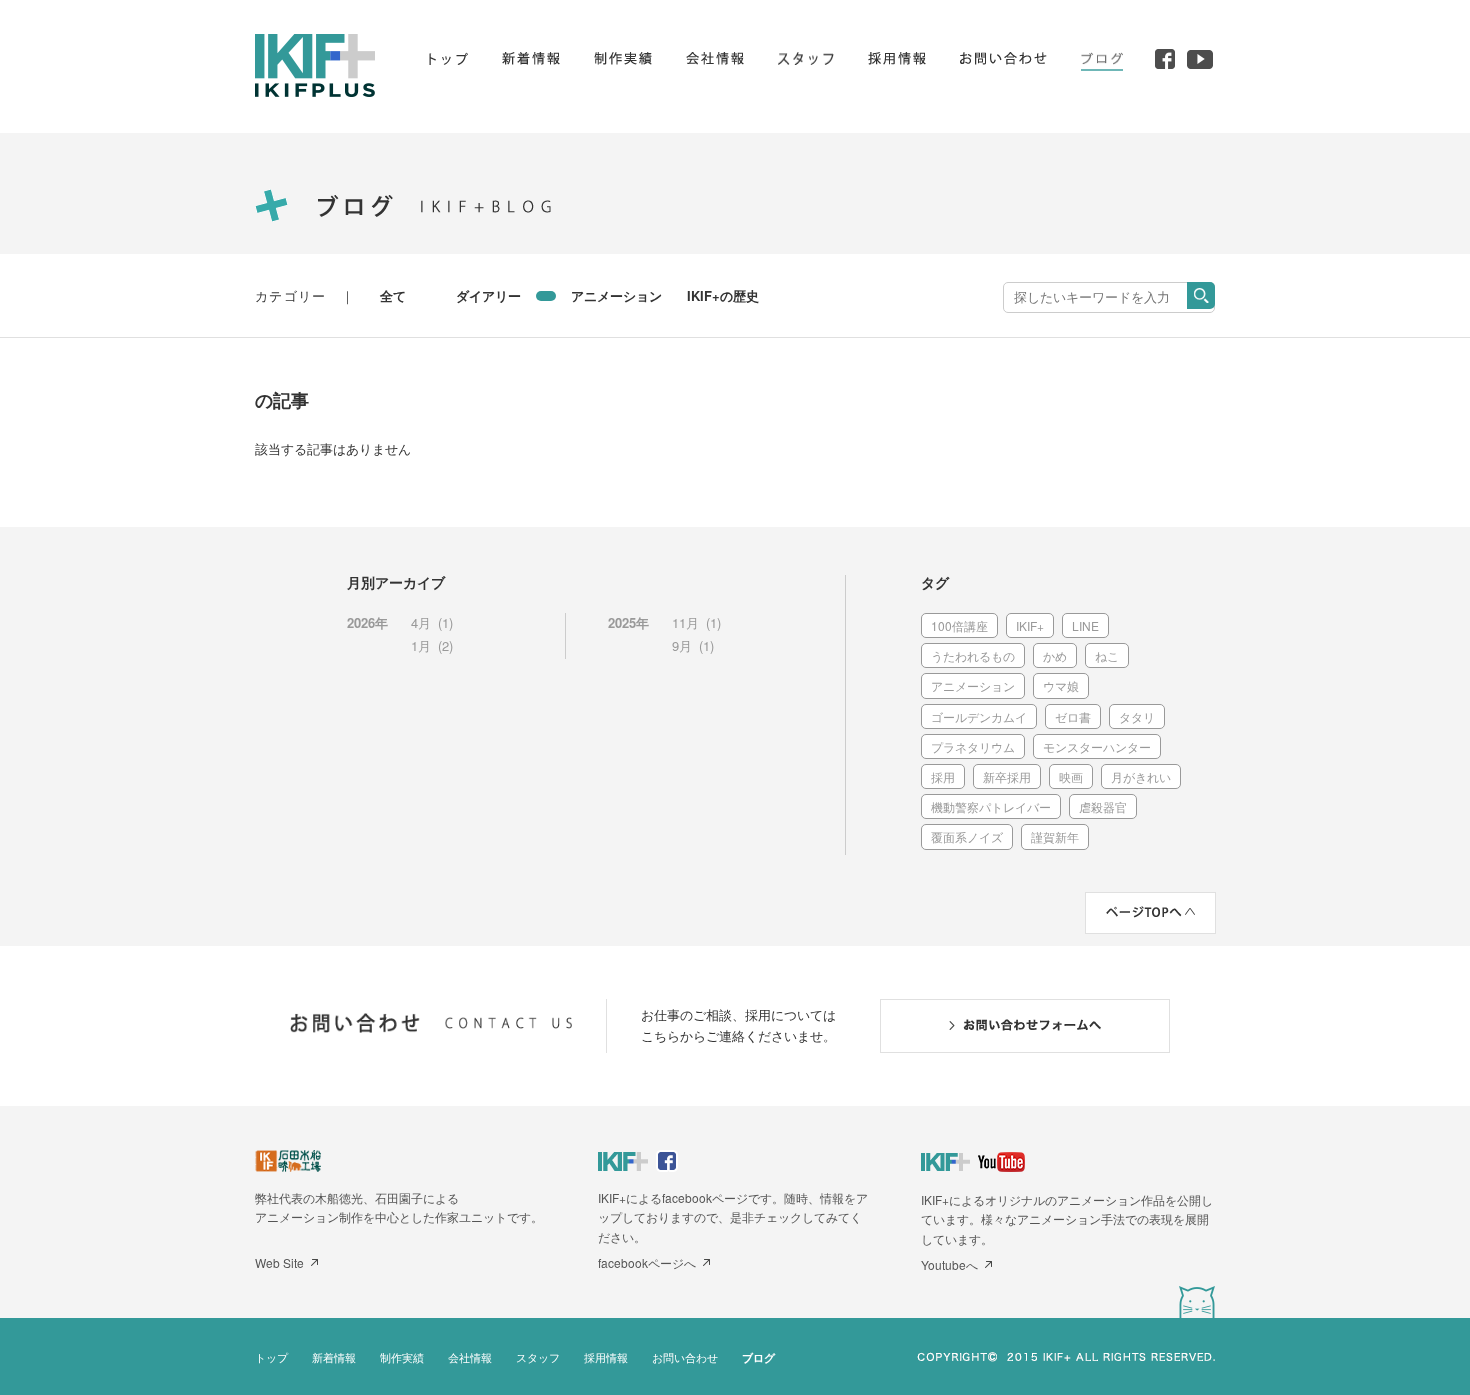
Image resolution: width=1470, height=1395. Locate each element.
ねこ (1107, 655)
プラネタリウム (973, 746)
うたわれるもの (973, 655)
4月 (421, 622)
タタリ (1137, 716)
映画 (1071, 776)
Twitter (1197, 1302)
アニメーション (616, 295)
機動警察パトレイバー (991, 806)
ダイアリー (488, 295)
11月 (685, 622)
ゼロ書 (1073, 716)
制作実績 (402, 1357)
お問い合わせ (685, 1357)
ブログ (758, 1357)
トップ (271, 1357)
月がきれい (1141, 776)
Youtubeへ (949, 1264)
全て (393, 295)
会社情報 (470, 1357)
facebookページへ (647, 1262)
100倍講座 (959, 625)
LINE (1085, 625)
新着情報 (334, 1357)
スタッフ (538, 1357)
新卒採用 (1007, 776)
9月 (682, 645)
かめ (1055, 655)
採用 (943, 776)
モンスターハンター (1097, 746)
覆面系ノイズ (967, 836)
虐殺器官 (1103, 806)
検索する (1201, 295)
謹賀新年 (1055, 836)
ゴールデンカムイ (979, 716)
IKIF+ (1030, 625)
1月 (421, 645)
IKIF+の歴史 (723, 295)
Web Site (279, 1262)
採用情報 (606, 1357)
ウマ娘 (1061, 685)
